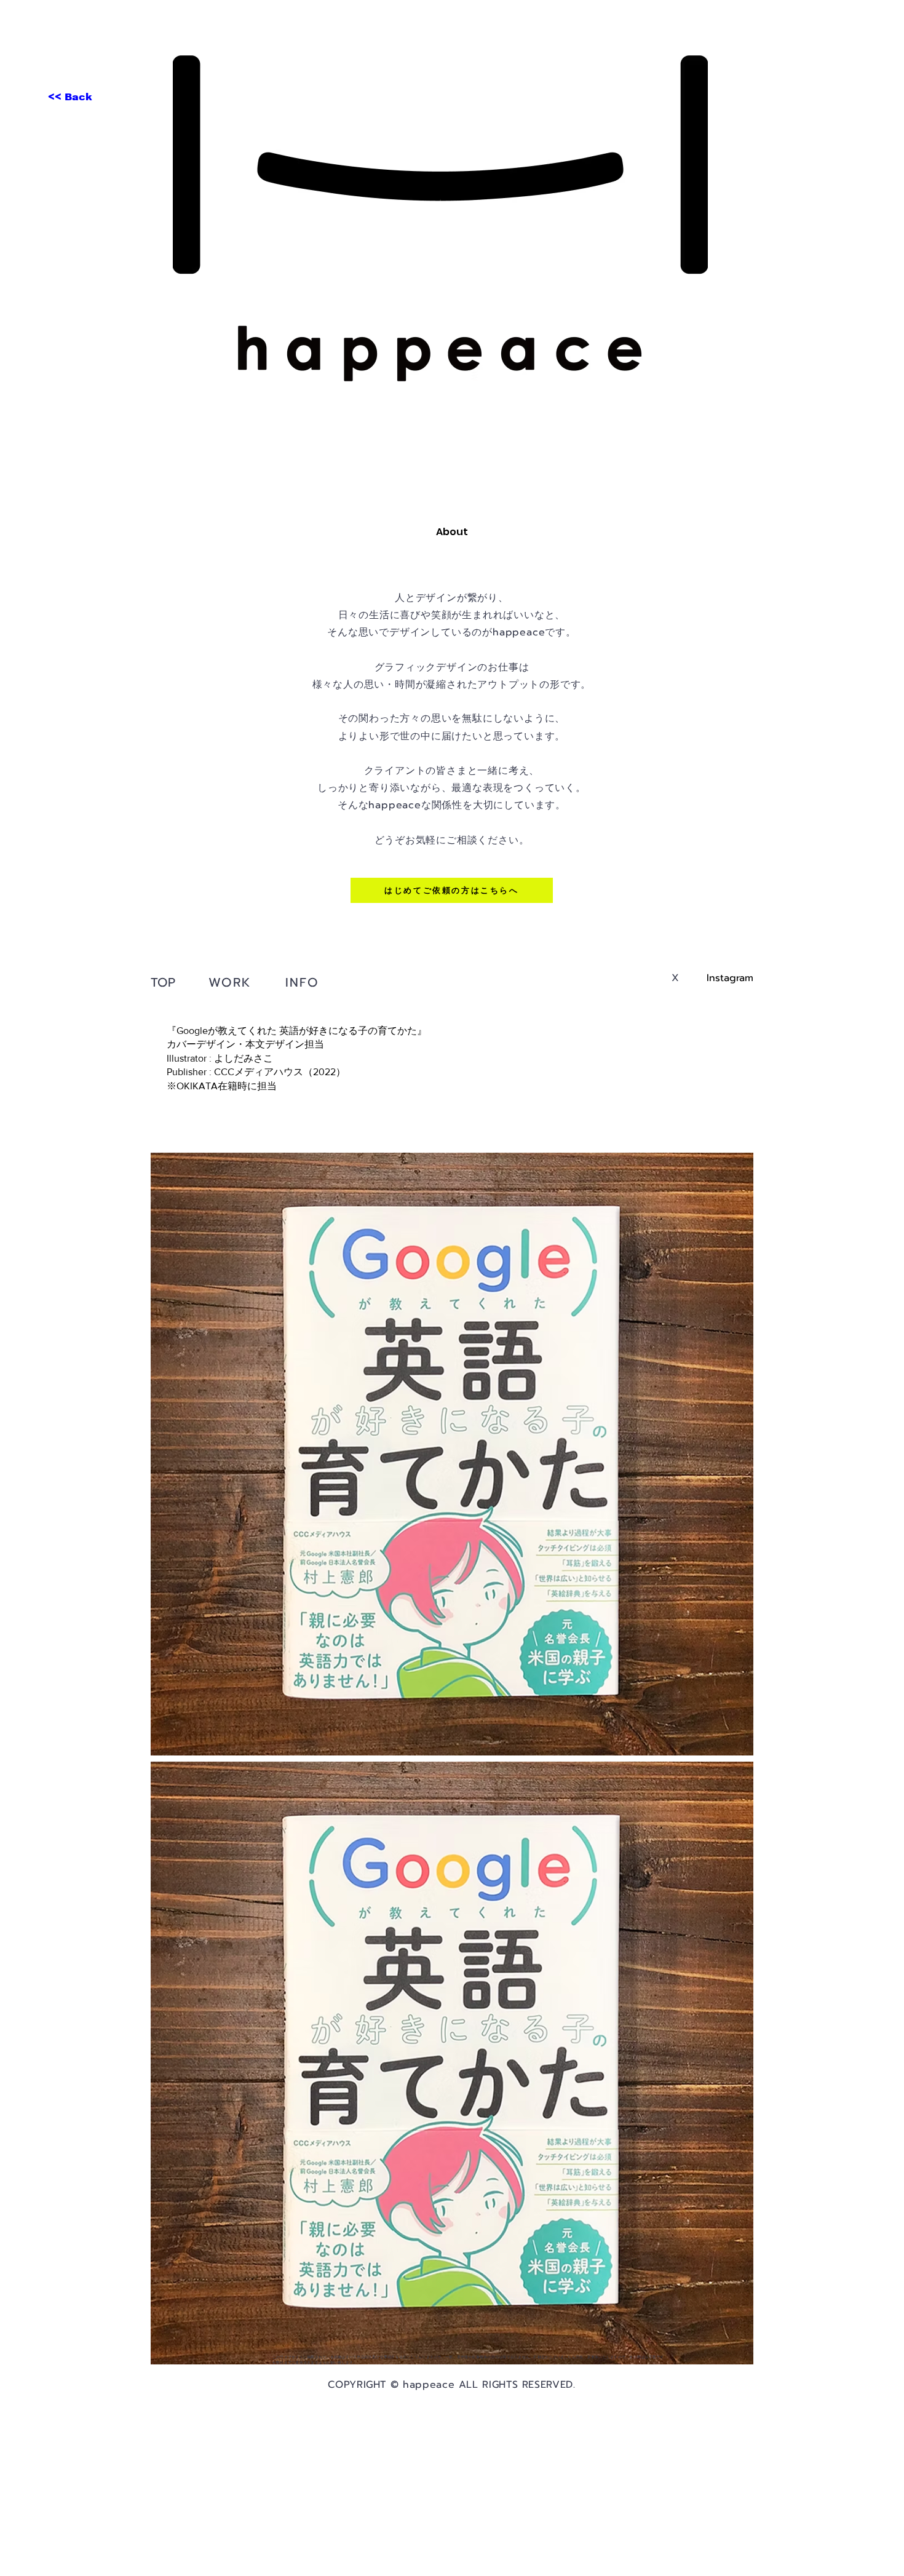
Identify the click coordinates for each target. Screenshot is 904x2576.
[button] (231, 982)
